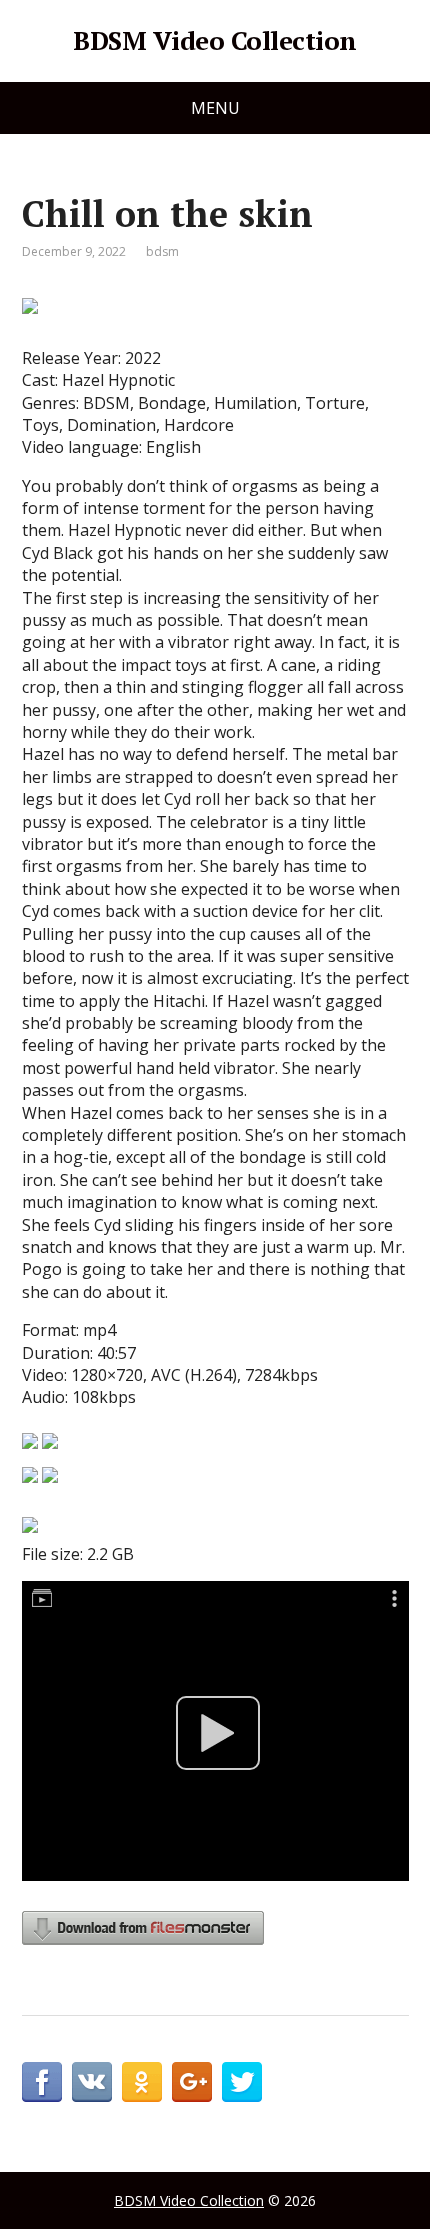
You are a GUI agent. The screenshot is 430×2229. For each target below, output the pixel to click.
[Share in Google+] (192, 2082)
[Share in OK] (142, 2082)
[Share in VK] (92, 2082)
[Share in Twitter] (242, 2082)
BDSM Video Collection (214, 41)
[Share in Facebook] (42, 2082)
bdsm (162, 251)
